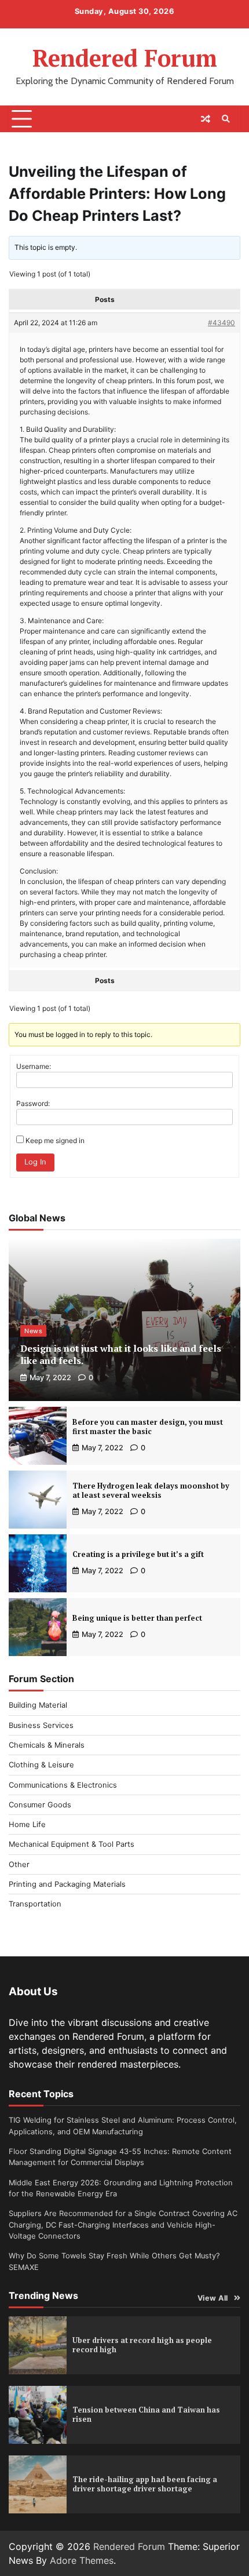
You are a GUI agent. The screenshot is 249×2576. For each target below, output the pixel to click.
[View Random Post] (206, 119)
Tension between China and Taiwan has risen (146, 2415)
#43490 (221, 323)
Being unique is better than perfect (137, 1618)
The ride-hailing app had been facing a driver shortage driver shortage (145, 2484)
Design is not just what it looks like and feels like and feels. (121, 1354)
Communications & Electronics (63, 1785)
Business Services (41, 1725)
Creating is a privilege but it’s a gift (138, 1554)
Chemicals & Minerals (47, 1745)
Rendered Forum (125, 58)
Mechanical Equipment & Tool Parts (72, 1844)
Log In (35, 1162)
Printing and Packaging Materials (67, 1884)
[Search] (226, 119)
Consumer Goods (40, 1805)
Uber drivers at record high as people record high (142, 2345)
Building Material (38, 1705)
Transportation (35, 1904)
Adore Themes (82, 2560)
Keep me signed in (55, 1140)
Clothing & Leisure (41, 1765)
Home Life (27, 1824)
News (33, 1331)
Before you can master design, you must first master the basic (148, 1427)
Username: (34, 1066)
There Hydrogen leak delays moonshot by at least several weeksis (151, 1491)
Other (19, 1864)
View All (213, 2298)
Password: (33, 1103)
